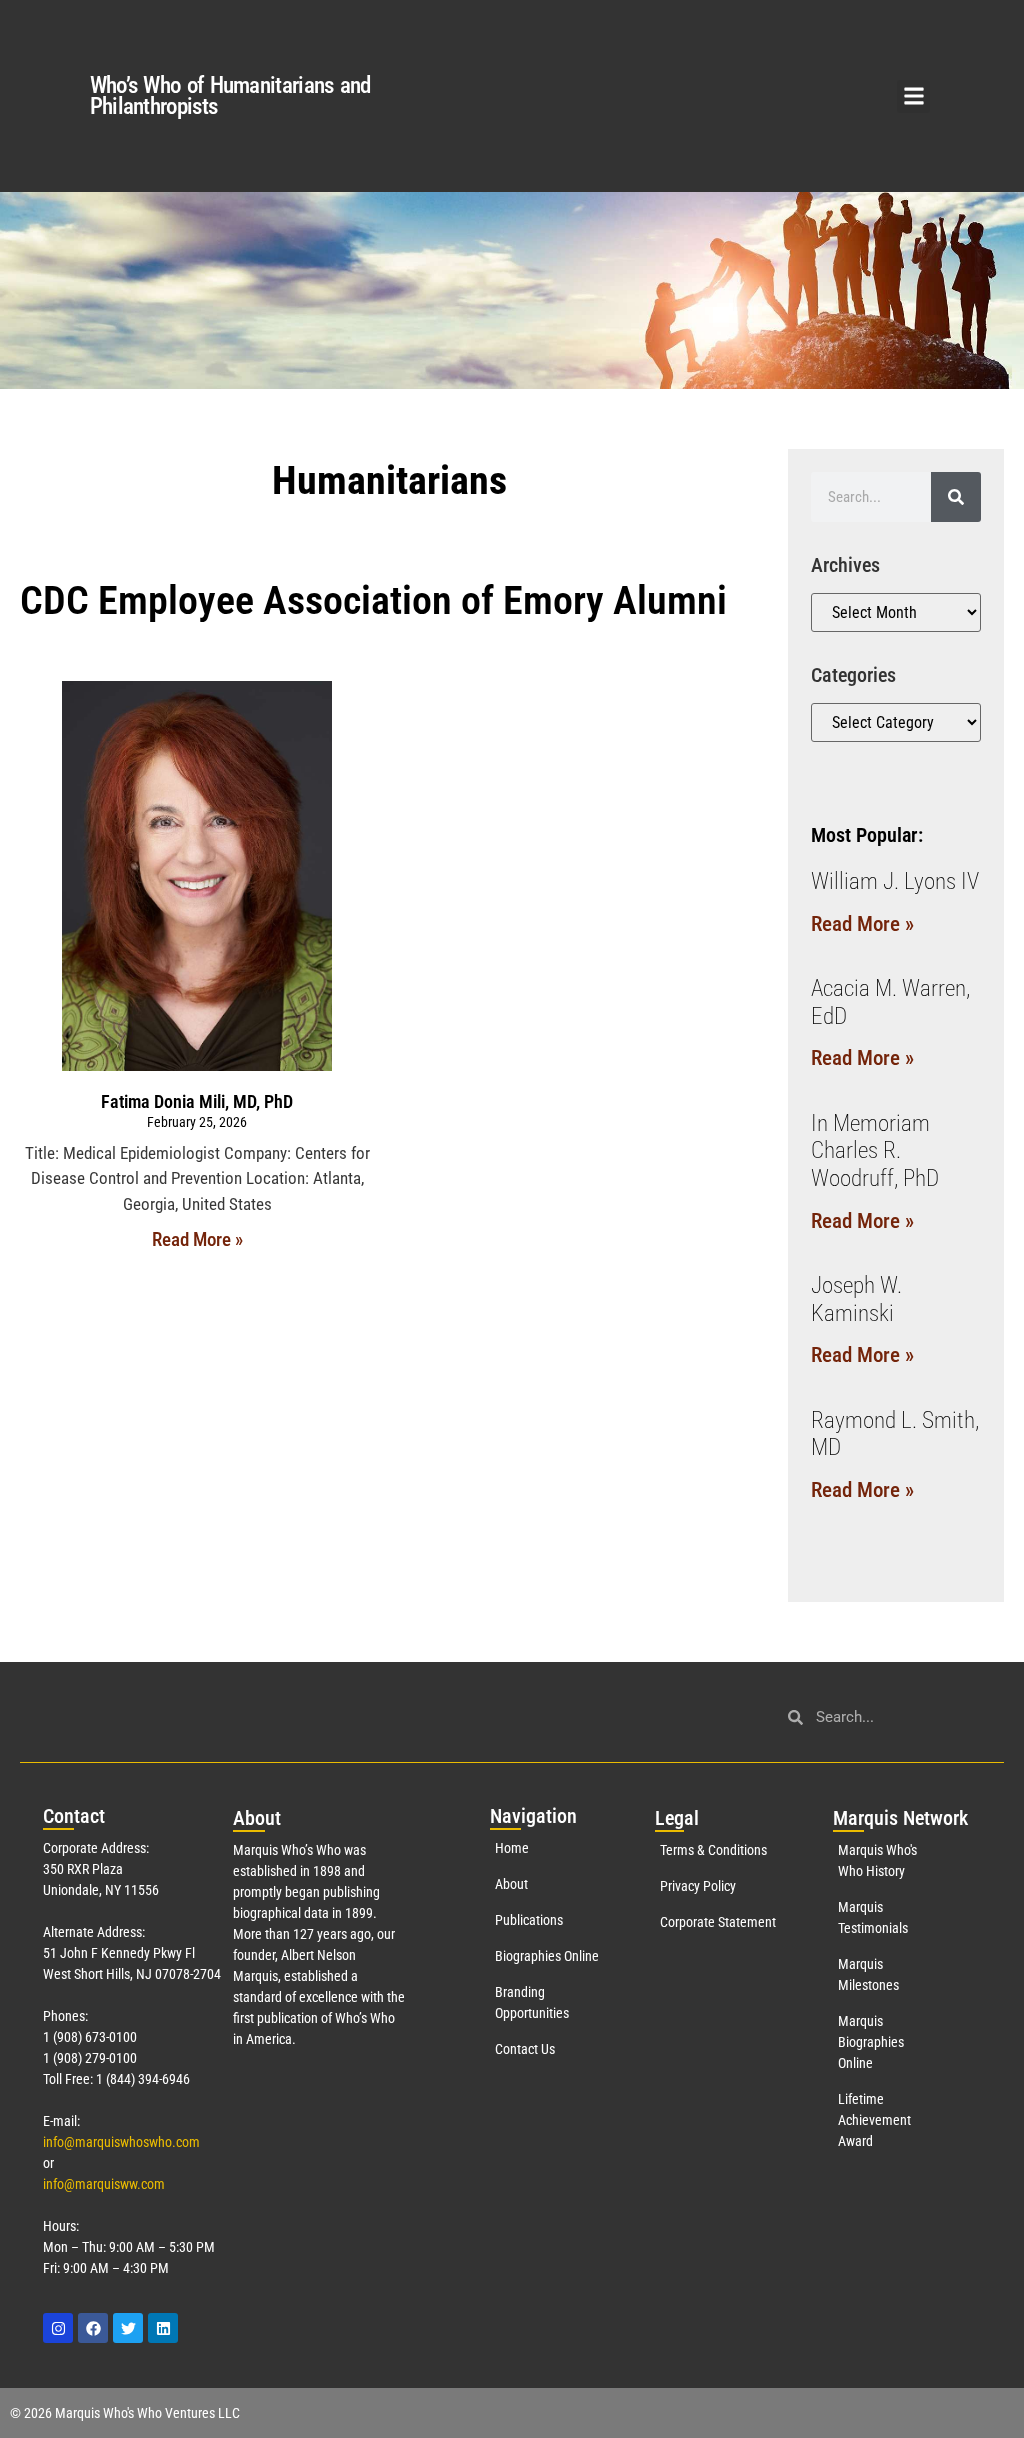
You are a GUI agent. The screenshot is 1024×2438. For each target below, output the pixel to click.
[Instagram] (58, 2328)
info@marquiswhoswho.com (121, 2142)
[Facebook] (93, 2328)
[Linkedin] (163, 2328)
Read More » (197, 1239)
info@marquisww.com (104, 2184)
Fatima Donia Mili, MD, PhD (197, 1101)
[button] (913, 96)
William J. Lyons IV (895, 881)
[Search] (956, 497)
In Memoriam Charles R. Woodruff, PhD (875, 1151)
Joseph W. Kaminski (856, 1299)
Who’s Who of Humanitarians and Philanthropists (230, 96)
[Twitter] (128, 2328)
